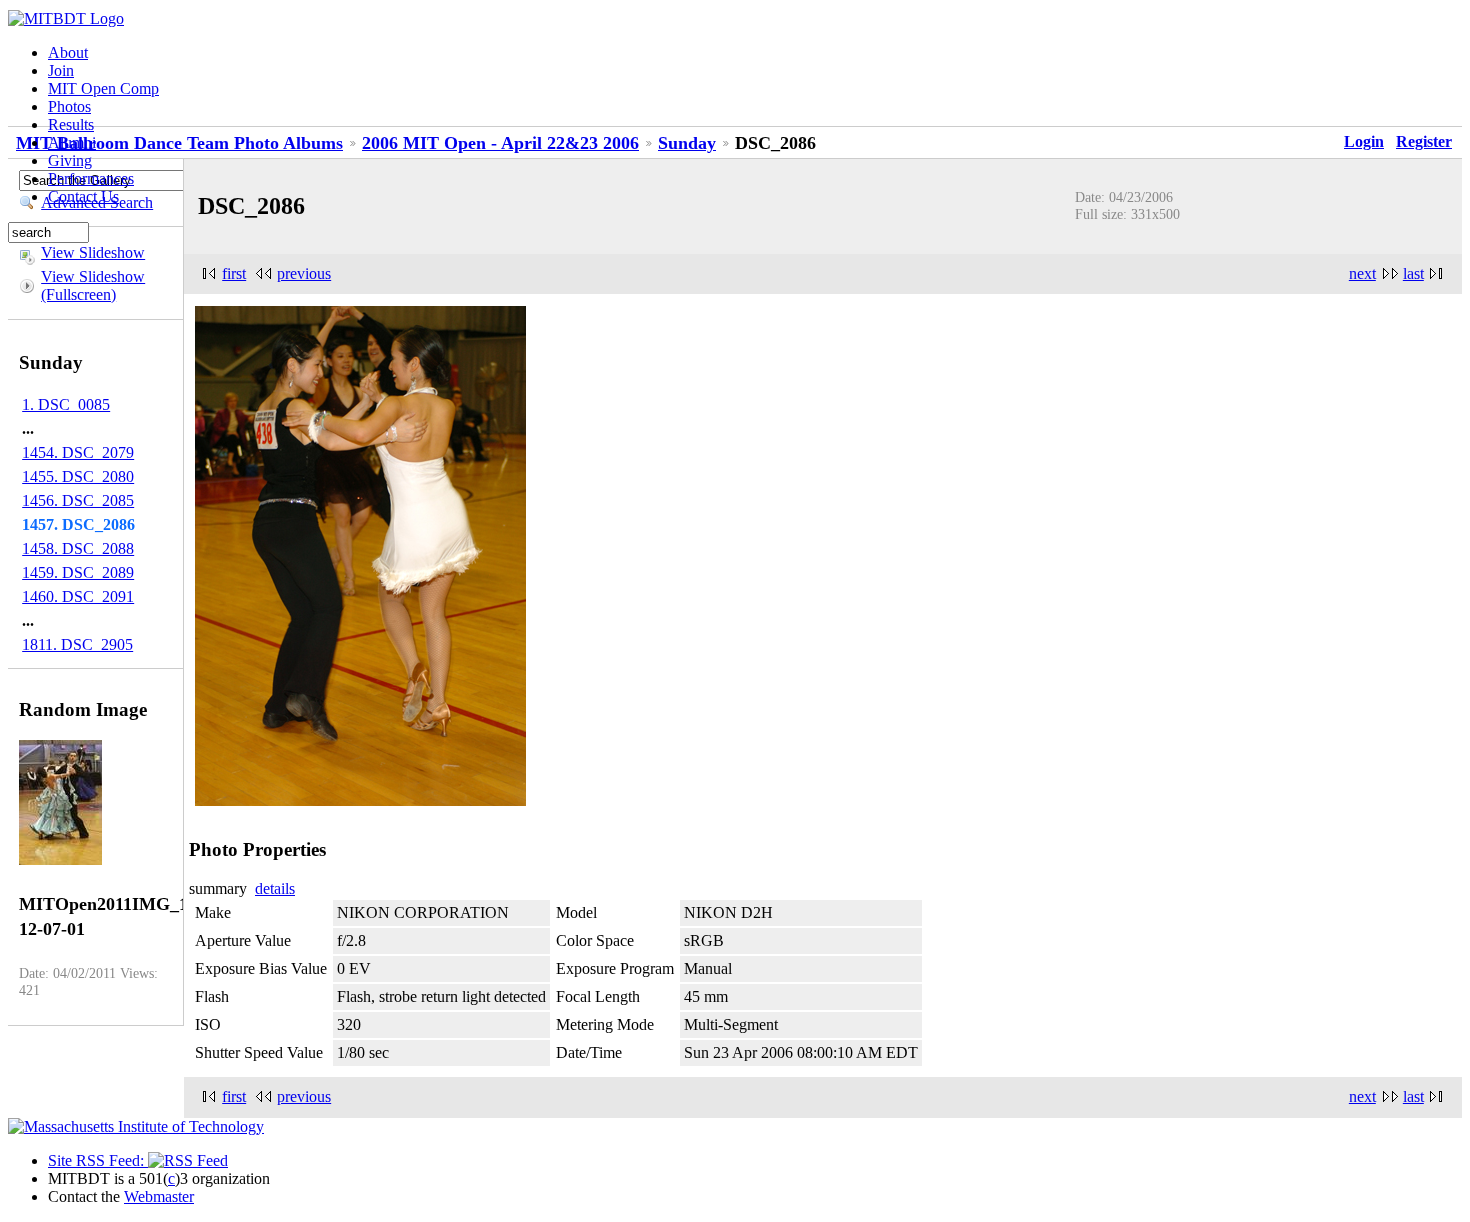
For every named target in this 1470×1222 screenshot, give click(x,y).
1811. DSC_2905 (77, 644)
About (68, 52)
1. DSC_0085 (66, 404)
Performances (91, 178)
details (275, 888)
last (1413, 273)
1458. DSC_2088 (78, 548)
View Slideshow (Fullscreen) (93, 285)
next (1362, 273)
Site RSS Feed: (98, 1160)
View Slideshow (93, 252)
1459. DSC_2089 (78, 572)
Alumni (72, 142)
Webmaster (159, 1196)
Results (71, 124)
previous (304, 273)
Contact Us (83, 196)
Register (1424, 141)
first (234, 273)
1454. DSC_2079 (78, 452)
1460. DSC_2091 (78, 596)
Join (61, 70)
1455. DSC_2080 (78, 476)
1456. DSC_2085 (78, 500)
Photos (69, 106)
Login (1364, 141)
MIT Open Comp (103, 88)
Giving (70, 160)
